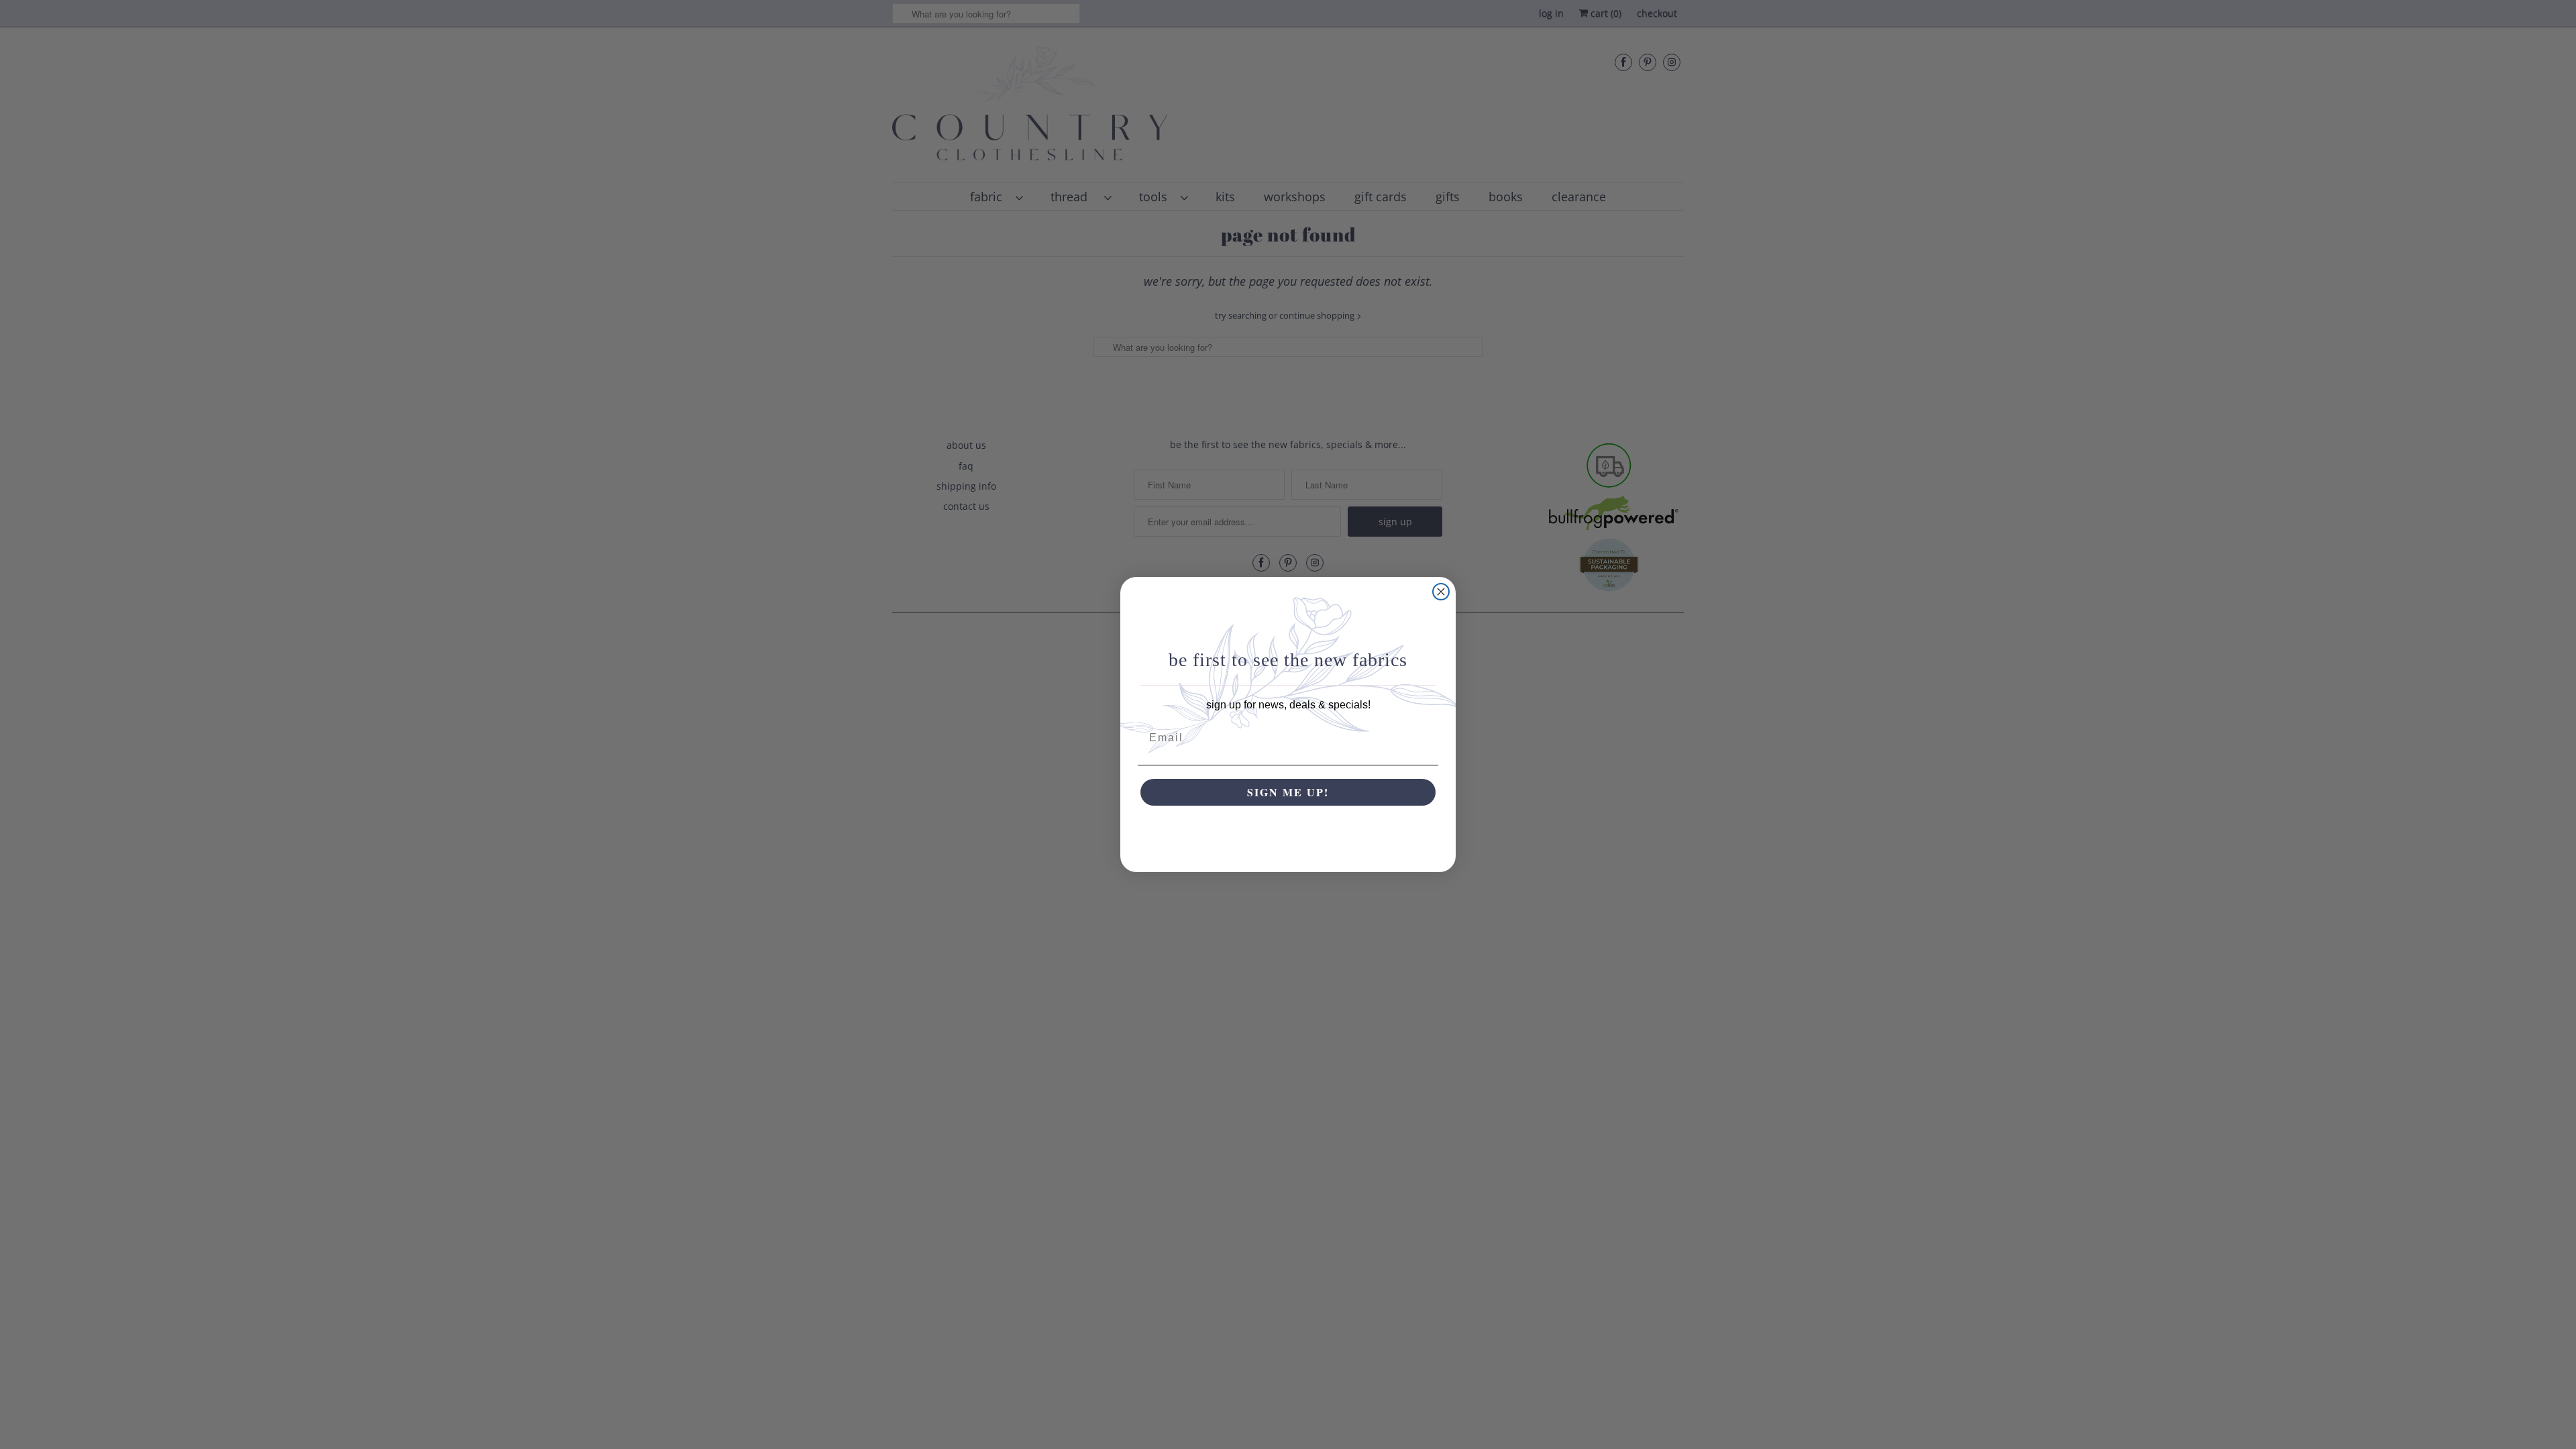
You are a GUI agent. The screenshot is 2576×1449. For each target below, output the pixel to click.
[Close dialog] (1441, 592)
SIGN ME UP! (1288, 792)
